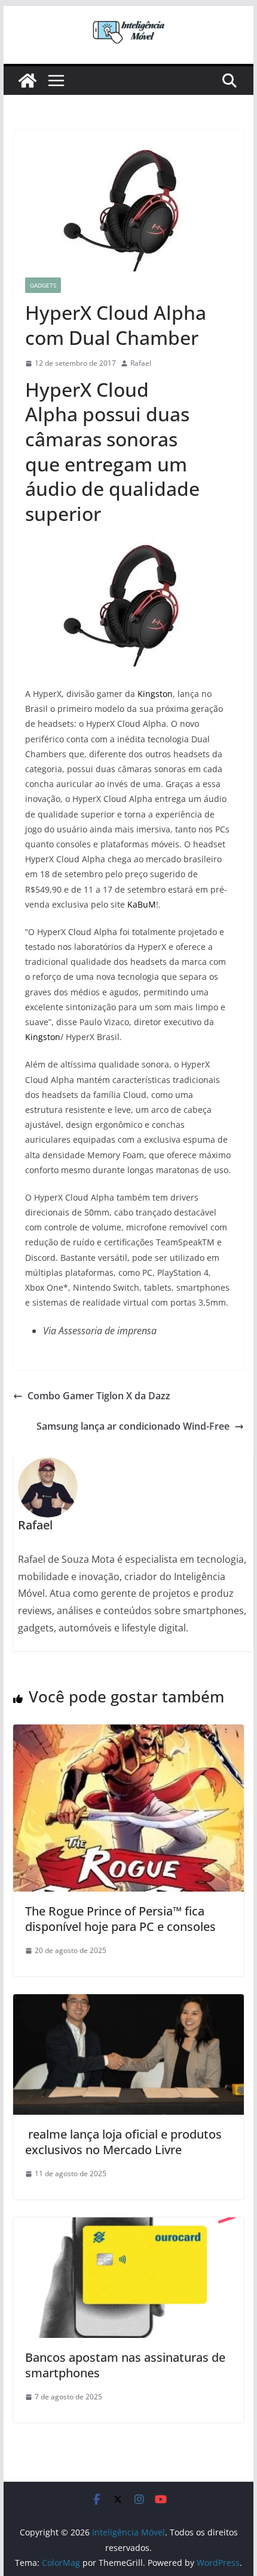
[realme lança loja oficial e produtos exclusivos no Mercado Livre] (128, 2003)
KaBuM (142, 904)
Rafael (141, 363)
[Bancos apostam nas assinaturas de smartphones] (128, 2226)
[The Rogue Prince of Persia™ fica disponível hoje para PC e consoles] (128, 1733)
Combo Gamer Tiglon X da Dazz (99, 1396)
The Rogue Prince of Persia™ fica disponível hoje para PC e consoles (120, 1919)
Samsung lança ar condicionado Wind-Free (133, 1426)
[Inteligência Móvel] (27, 81)
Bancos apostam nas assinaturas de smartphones (125, 2365)
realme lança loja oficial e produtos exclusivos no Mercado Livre (123, 2142)
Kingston (155, 694)
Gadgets (43, 285)
